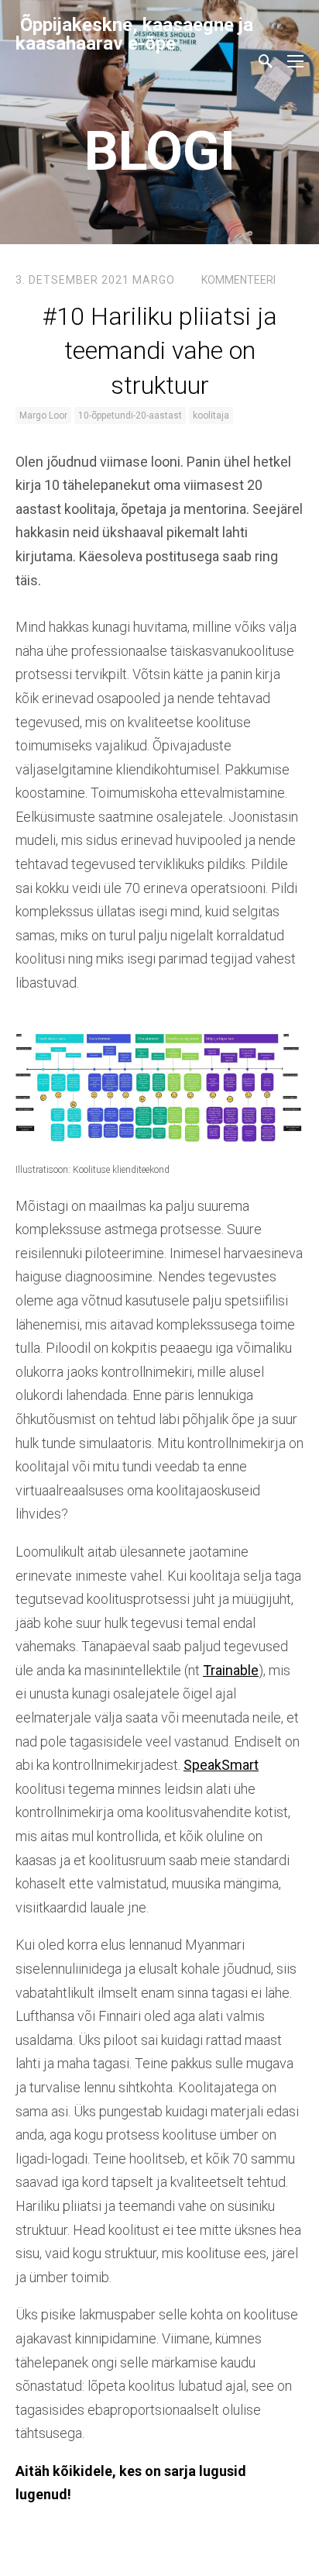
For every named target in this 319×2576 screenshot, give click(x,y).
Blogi (160, 151)
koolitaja (211, 416)
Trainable (231, 1670)
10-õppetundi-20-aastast (130, 416)
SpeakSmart (221, 1765)
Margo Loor (43, 416)
